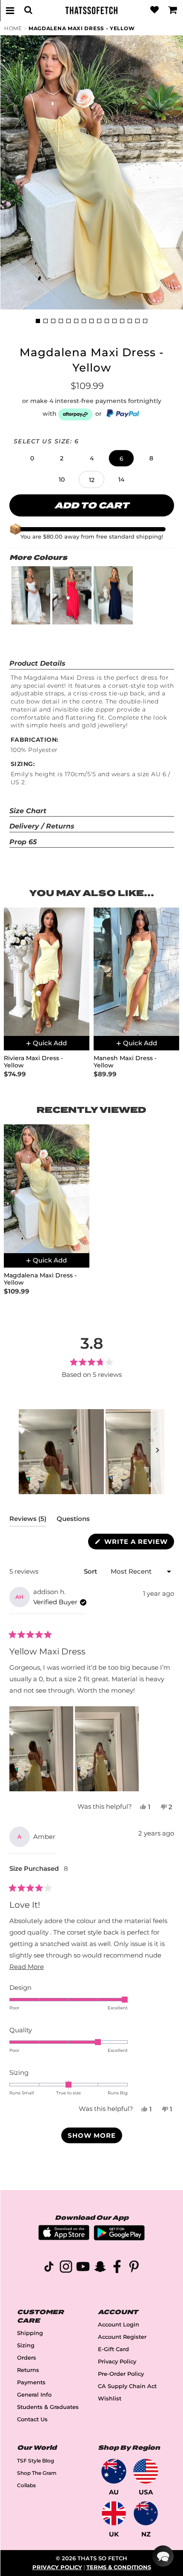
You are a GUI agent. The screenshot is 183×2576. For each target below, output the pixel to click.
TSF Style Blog (36, 2461)
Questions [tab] (73, 1521)
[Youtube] (83, 2268)
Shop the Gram (37, 2473)
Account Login (119, 2325)
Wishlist (110, 2399)
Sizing (26, 2345)
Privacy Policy (117, 2362)
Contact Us (32, 2419)
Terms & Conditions (119, 2567)
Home (13, 28)
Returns (28, 2370)
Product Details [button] (37, 663)
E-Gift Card (113, 2349)
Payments (31, 2382)
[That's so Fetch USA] (146, 2471)
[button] (32, 458)
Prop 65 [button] (23, 842)
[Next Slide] (157, 1452)
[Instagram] (66, 2268)
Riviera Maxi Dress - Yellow (33, 1062)
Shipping (30, 2333)
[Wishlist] (154, 10)
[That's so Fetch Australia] (114, 2471)
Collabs (26, 2485)
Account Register (122, 2337)
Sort (91, 1571)
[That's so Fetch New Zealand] (146, 2513)
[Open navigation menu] (10, 10)
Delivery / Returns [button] (42, 826)
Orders (27, 2358)
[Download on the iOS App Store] (64, 2238)
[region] (91, 1452)
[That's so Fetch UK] (114, 2513)
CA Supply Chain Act (127, 2386)
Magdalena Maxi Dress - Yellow (81, 28)
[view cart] (173, 10)
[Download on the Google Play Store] (119, 2238)
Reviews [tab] (28, 1521)
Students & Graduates (48, 2407)
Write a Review (138, 1543)
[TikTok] (49, 2268)
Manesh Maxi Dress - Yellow (125, 1062)
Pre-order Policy (121, 2374)
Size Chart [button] (28, 811)
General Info (34, 2395)
